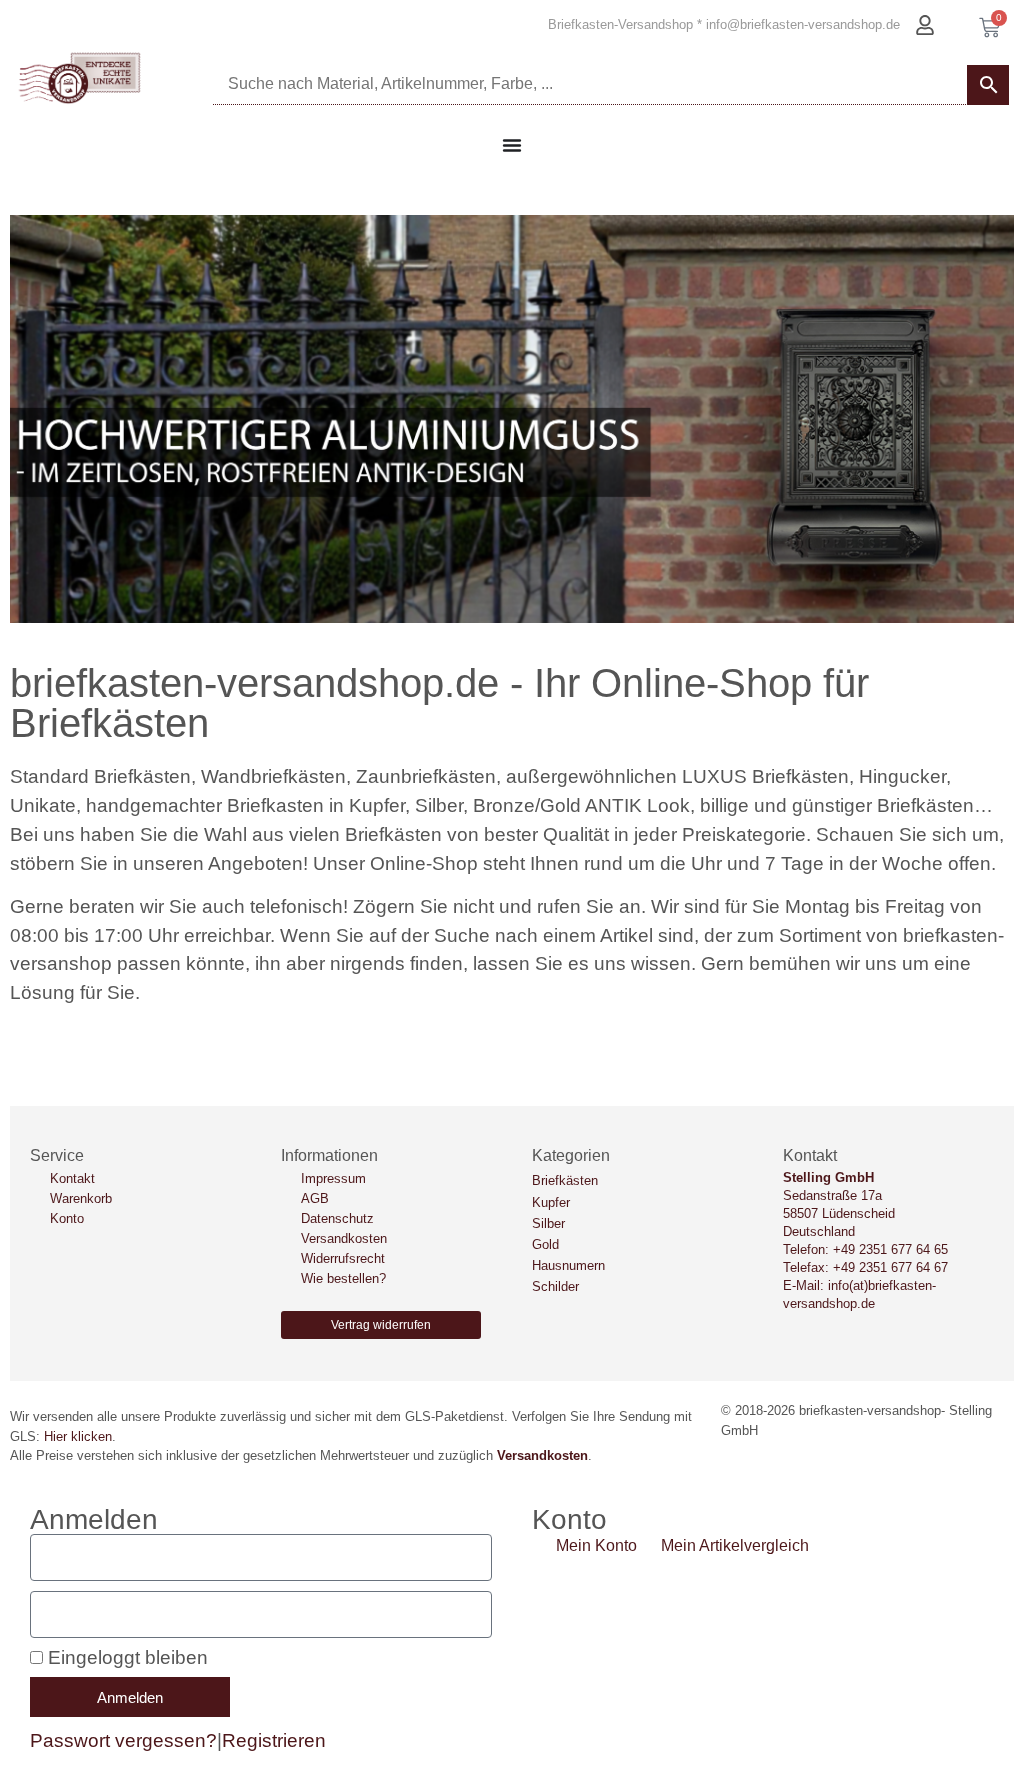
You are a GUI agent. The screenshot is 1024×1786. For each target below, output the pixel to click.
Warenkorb (81, 1198)
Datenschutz (337, 1218)
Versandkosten (344, 1238)
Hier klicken (78, 1436)
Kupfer (551, 1202)
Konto (67, 1218)
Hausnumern (568, 1265)
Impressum (333, 1178)
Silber (548, 1223)
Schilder (555, 1286)
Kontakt (72, 1178)
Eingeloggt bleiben (125, 1657)
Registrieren (274, 1740)
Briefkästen (565, 1180)
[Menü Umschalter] (512, 145)
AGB (315, 1198)
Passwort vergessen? (123, 1740)
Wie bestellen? (343, 1278)
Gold (545, 1244)
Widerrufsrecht (343, 1258)
